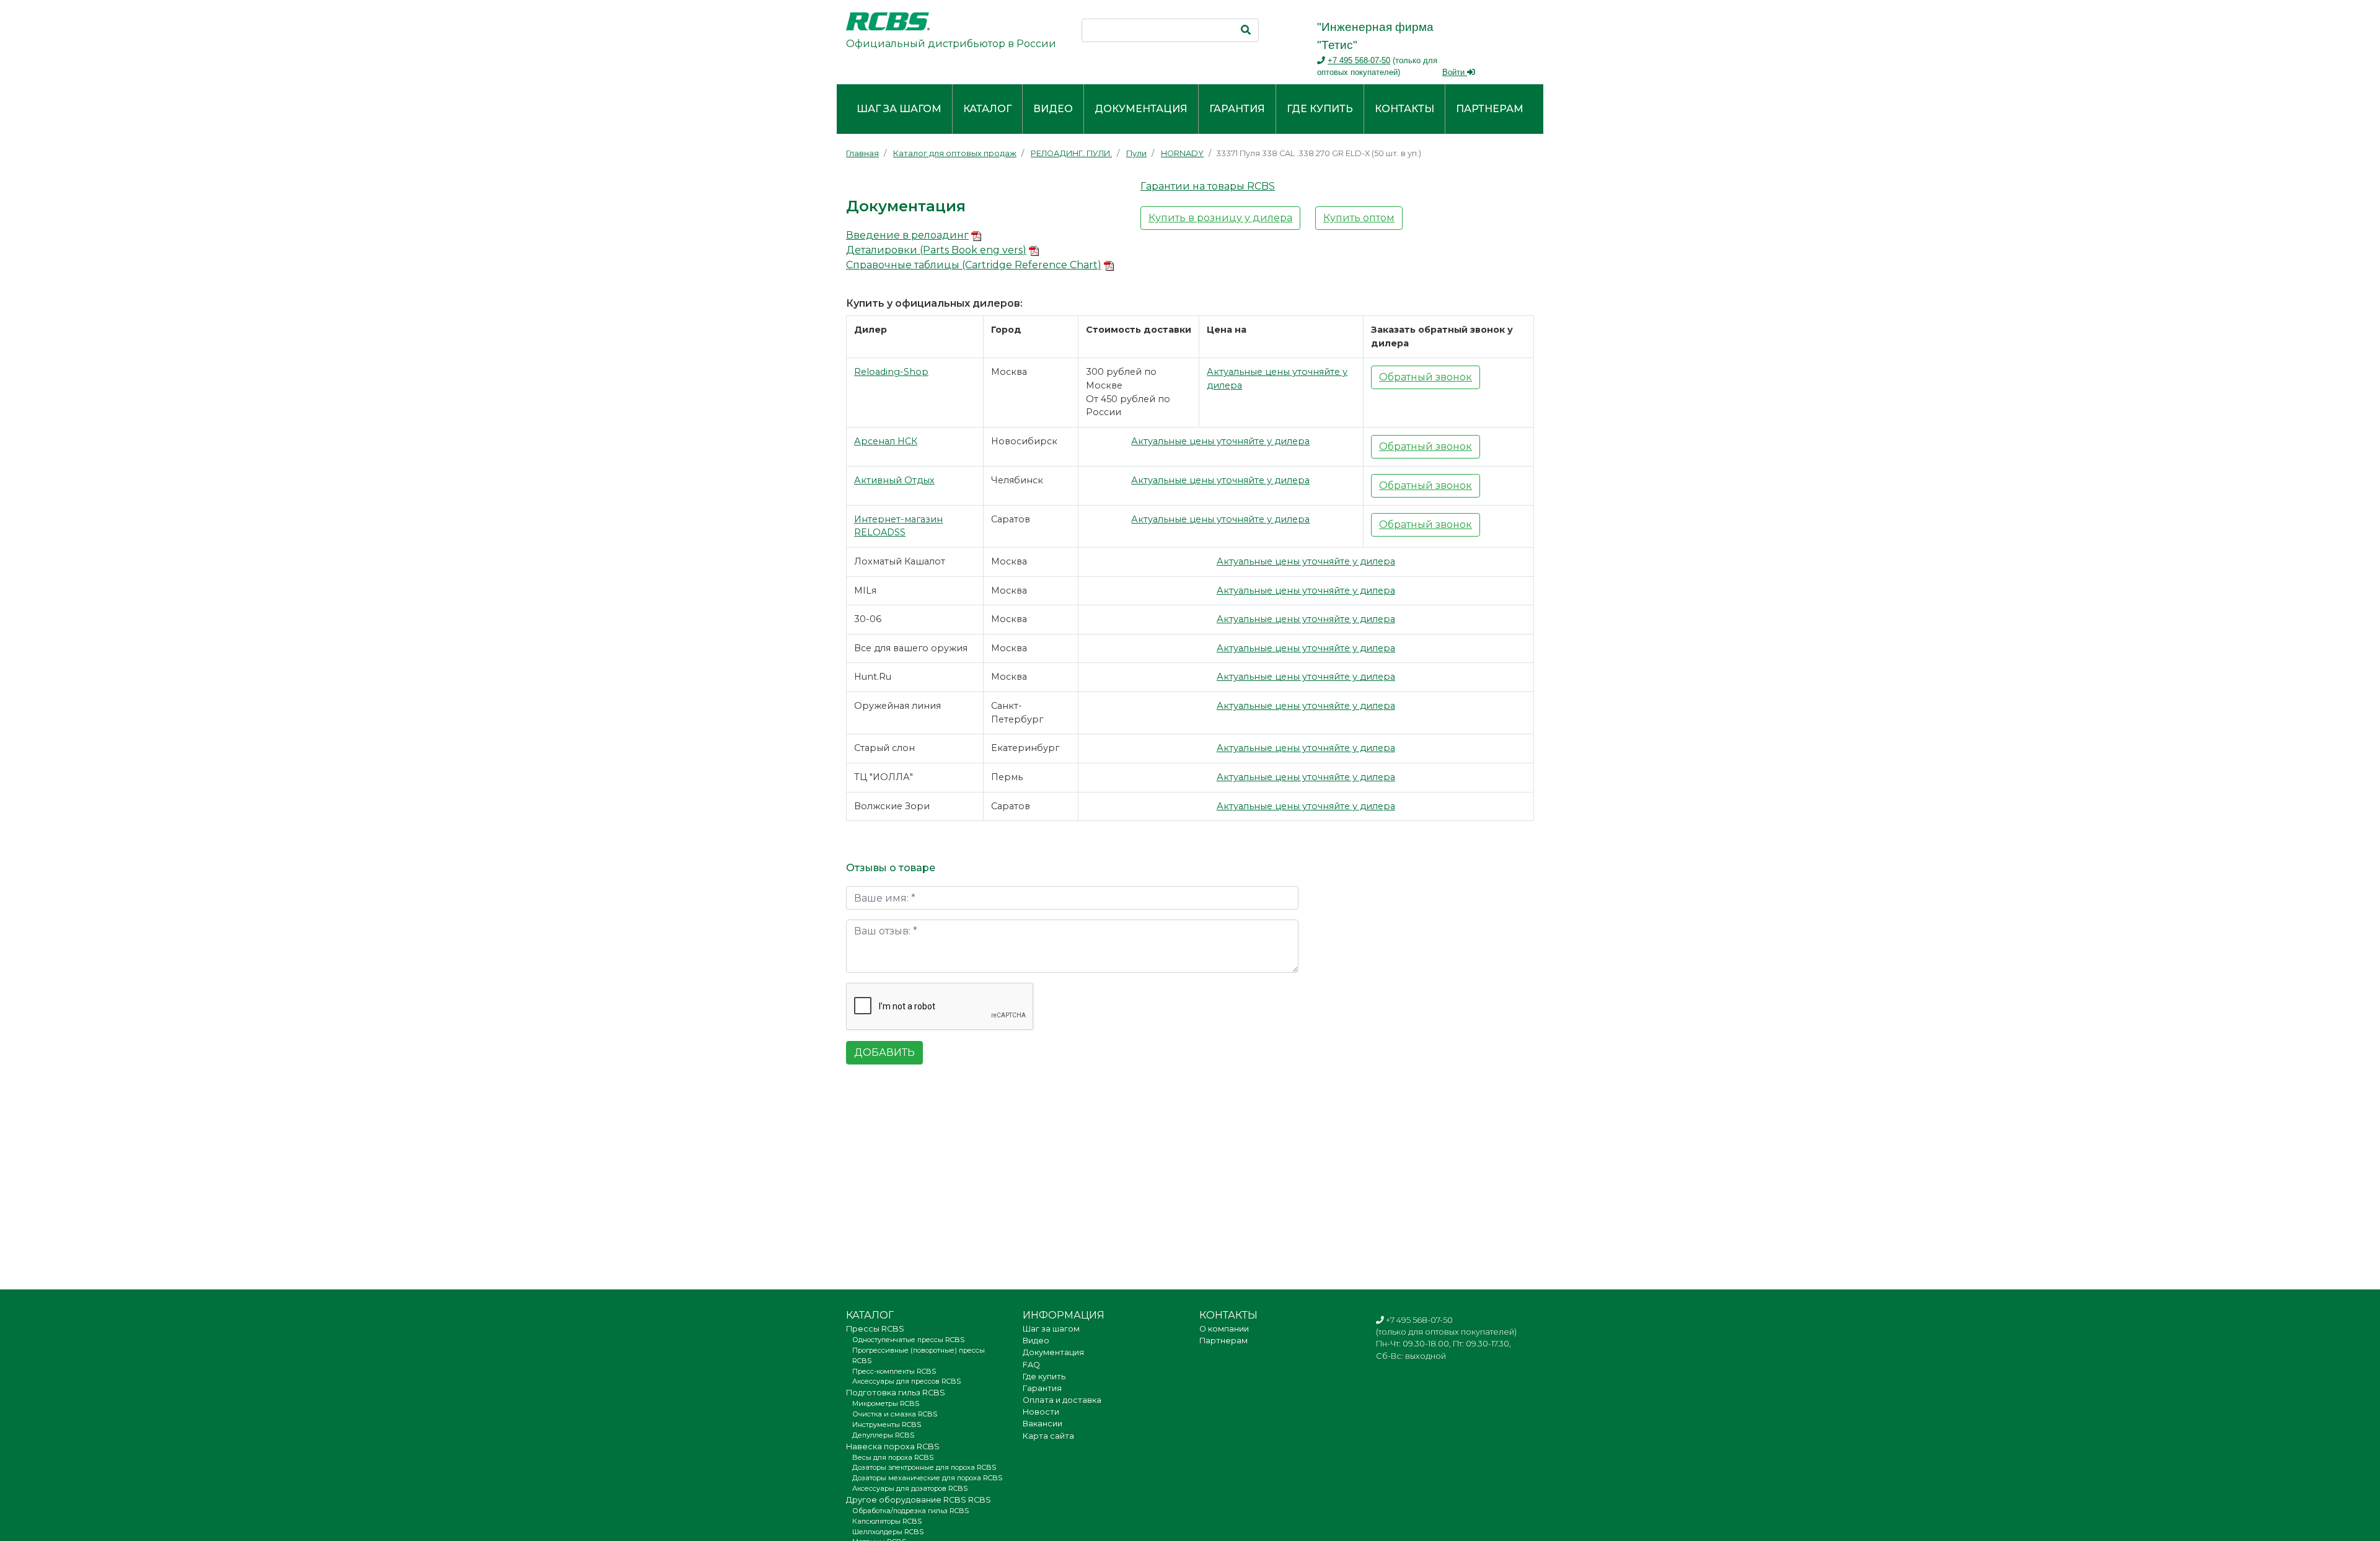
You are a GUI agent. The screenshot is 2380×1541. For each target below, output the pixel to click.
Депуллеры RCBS (883, 1435)
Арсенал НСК (886, 441)
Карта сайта (1048, 1436)
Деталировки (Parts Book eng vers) (936, 250)
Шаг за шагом (899, 109)
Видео (1053, 109)
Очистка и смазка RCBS (895, 1414)
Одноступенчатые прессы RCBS (908, 1340)
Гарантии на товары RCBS (1208, 186)
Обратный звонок (1426, 377)
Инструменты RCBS (887, 1425)
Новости (1041, 1412)
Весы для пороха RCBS (893, 1457)
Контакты (1404, 109)
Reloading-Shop (891, 372)
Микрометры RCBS (886, 1403)
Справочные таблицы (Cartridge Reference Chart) (974, 265)
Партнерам (1490, 109)
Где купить (1320, 109)
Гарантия (1237, 109)
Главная (862, 153)
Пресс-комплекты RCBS (894, 1371)
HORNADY (1182, 153)
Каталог (987, 109)
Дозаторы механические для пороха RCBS (927, 1478)
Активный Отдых (894, 480)
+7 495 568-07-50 (1359, 60)
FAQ (1031, 1365)
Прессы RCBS (875, 1329)
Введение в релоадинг (907, 235)
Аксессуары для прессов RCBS (906, 1381)
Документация (1141, 109)
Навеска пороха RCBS (893, 1447)
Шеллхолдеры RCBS (888, 1532)
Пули (1136, 153)
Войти (1455, 72)
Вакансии (1042, 1424)
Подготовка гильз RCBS (896, 1393)
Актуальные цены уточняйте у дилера (1220, 441)
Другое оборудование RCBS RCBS (919, 1500)
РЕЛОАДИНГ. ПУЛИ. (1071, 153)
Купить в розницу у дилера (1220, 218)
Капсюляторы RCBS (887, 1521)
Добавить (884, 1052)
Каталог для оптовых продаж (955, 153)
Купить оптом (1359, 218)
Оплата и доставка (1062, 1400)
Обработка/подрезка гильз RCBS (910, 1511)
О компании (1224, 1329)
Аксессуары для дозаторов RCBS (910, 1488)
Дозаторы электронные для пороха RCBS (924, 1467)
